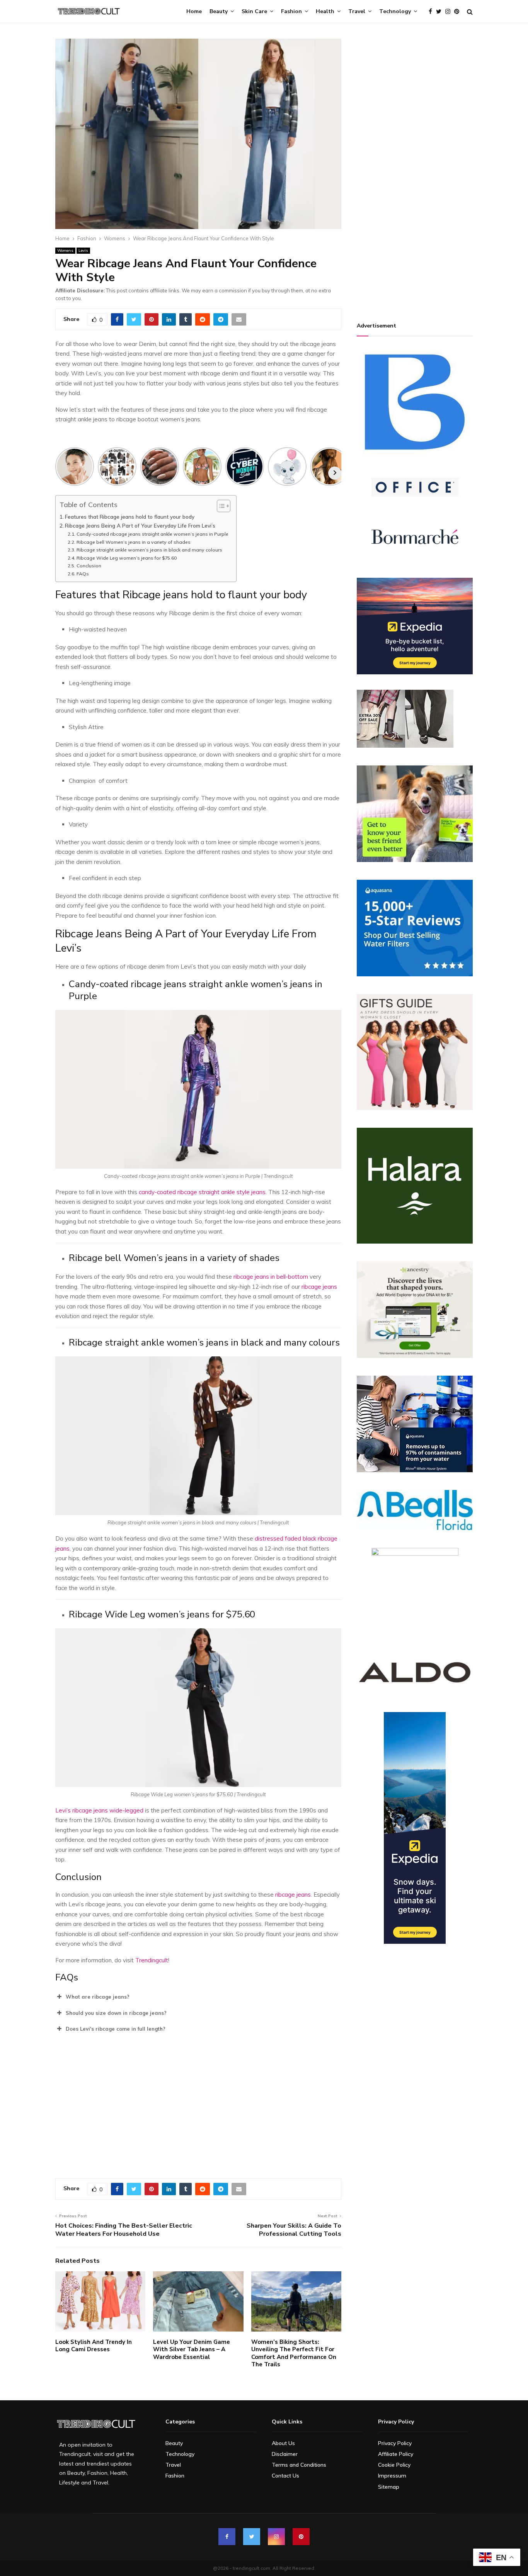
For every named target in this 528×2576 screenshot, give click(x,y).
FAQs (83, 574)
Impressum (392, 2476)
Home (194, 11)
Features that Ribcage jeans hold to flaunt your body (130, 517)
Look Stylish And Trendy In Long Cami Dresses (94, 2346)
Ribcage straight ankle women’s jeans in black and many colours (149, 550)
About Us (283, 2443)
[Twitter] (441, 12)
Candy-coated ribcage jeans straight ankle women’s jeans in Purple (152, 534)
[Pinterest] (459, 12)
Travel (357, 11)
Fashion (291, 11)
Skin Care (254, 11)
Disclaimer (285, 2454)
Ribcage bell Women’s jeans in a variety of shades (133, 542)
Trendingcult (152, 1960)
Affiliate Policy (396, 2454)
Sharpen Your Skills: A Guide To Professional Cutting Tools (294, 2230)
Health (325, 11)
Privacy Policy (395, 2443)
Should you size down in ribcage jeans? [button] (116, 2013)
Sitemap (389, 2487)
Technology (395, 11)
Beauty (219, 11)
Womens (65, 250)
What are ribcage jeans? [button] (98, 1997)
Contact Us (285, 2476)
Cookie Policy (394, 2465)
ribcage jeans (319, 1287)
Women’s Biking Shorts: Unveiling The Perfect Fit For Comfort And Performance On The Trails (294, 2353)
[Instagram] (450, 12)
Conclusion (89, 566)
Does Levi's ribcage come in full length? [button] (116, 2029)
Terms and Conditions (299, 2465)
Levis (83, 250)
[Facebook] (432, 12)
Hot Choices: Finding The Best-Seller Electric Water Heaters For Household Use (124, 2230)
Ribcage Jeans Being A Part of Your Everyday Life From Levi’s (140, 525)
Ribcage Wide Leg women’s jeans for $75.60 (126, 558)
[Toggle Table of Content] (220, 506)
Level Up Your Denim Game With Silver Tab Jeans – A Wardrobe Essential (192, 2349)
